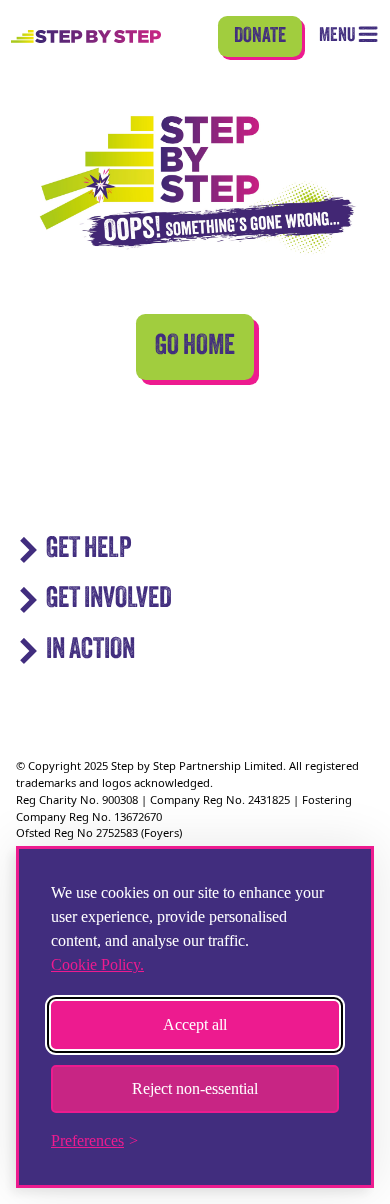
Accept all (195, 1024)
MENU (338, 36)
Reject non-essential (195, 1088)
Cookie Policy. (97, 964)
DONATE (260, 36)
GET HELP (89, 549)
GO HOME (195, 347)
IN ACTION (90, 650)
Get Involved (109, 599)
